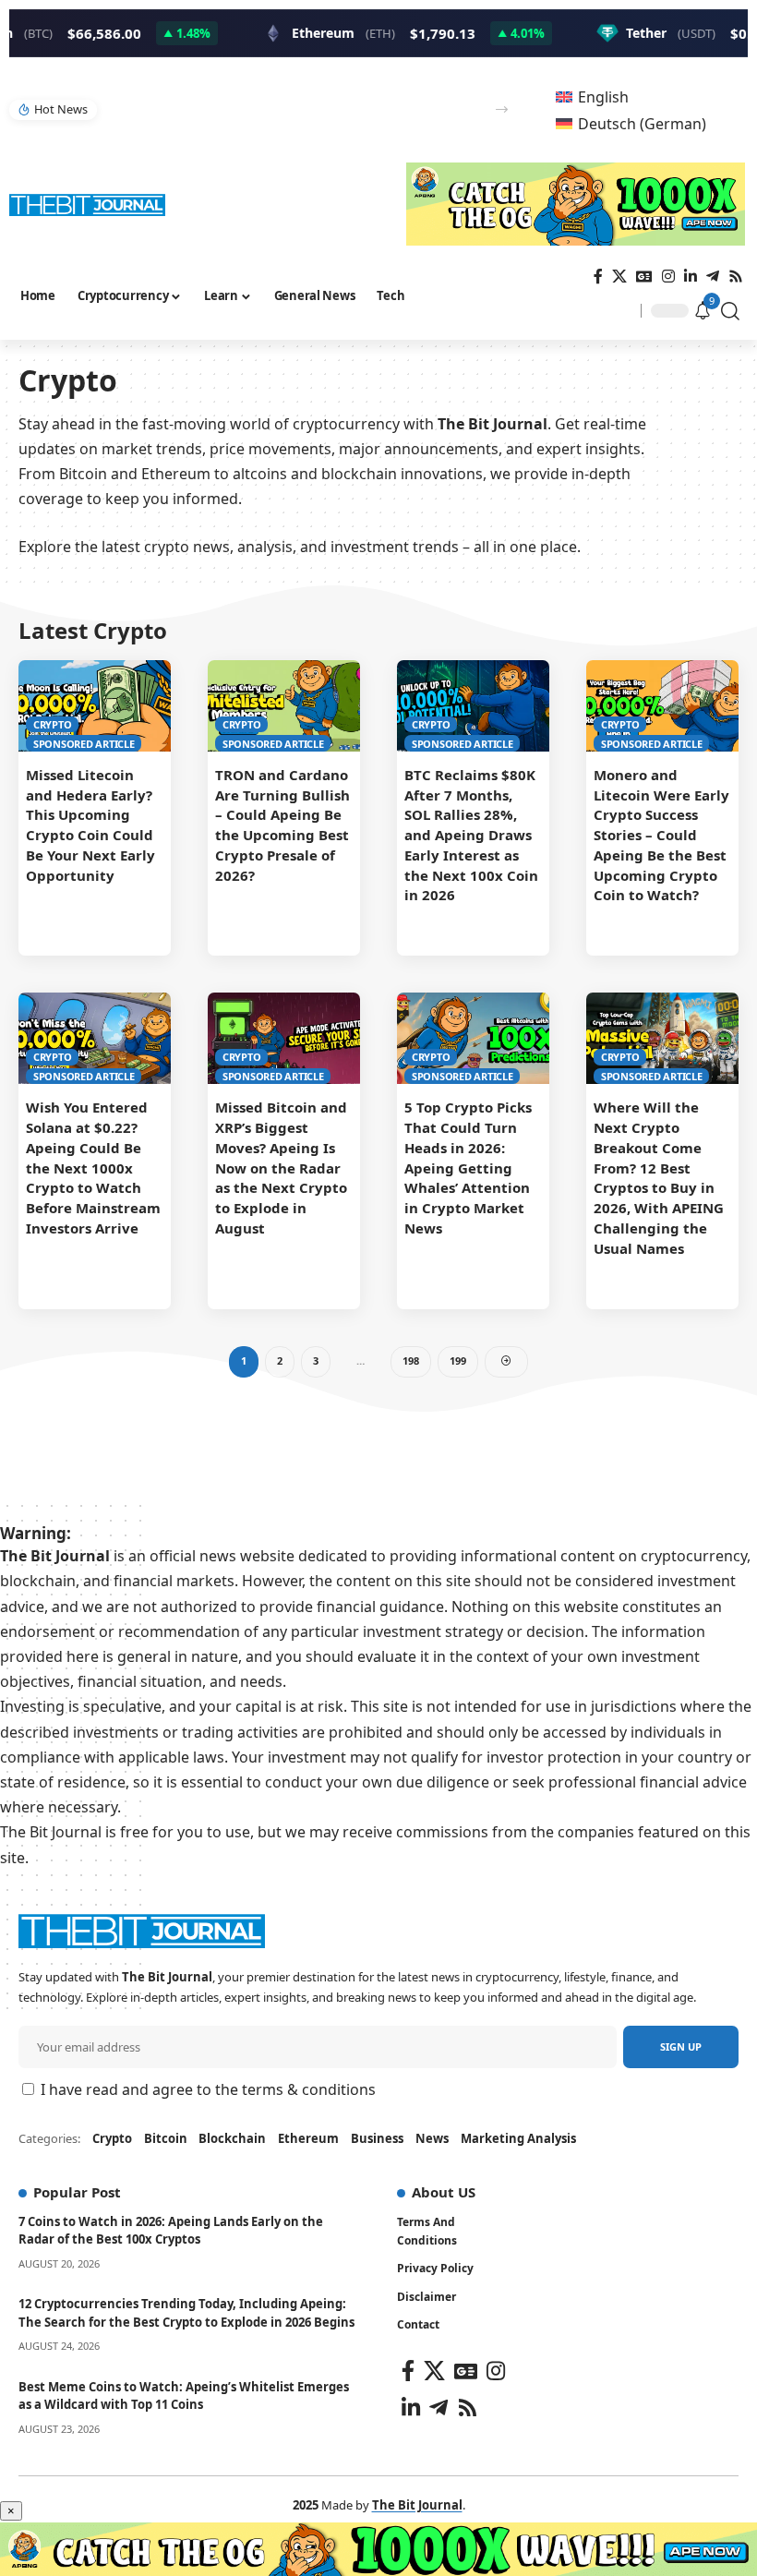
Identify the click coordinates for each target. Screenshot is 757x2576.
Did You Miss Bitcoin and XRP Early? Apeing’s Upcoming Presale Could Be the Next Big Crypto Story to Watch (290, 109)
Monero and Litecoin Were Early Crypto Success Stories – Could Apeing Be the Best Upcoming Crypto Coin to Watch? (661, 835)
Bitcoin (166, 2138)
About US (444, 2192)
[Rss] (736, 277)
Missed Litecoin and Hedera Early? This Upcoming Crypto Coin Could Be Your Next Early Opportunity (90, 825)
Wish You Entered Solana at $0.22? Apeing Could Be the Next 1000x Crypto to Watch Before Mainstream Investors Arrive (93, 1168)
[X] (619, 277)
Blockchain (232, 2138)
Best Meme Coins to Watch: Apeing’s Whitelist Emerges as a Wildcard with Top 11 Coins (184, 2396)
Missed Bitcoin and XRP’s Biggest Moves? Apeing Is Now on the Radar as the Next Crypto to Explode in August (281, 1168)
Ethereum (308, 2138)
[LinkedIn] (691, 277)
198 (411, 1360)
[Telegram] (713, 277)
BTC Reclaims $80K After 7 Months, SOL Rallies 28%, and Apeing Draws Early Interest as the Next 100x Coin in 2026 (471, 835)
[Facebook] (598, 277)
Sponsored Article (84, 744)
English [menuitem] (603, 97)
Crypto (53, 724)
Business (377, 2138)
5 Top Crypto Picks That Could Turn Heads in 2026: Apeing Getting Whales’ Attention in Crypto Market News (468, 1168)
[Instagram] (668, 277)
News (432, 2138)
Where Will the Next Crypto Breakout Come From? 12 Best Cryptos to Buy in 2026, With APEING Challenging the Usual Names (659, 1177)
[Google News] (644, 277)
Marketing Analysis (518, 2138)
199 (458, 1360)
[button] (502, 109)
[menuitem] (592, 96)
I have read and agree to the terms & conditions (208, 2089)
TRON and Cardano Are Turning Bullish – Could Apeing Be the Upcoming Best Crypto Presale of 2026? (282, 825)
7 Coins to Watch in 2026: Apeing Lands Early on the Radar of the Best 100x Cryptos (171, 2231)
